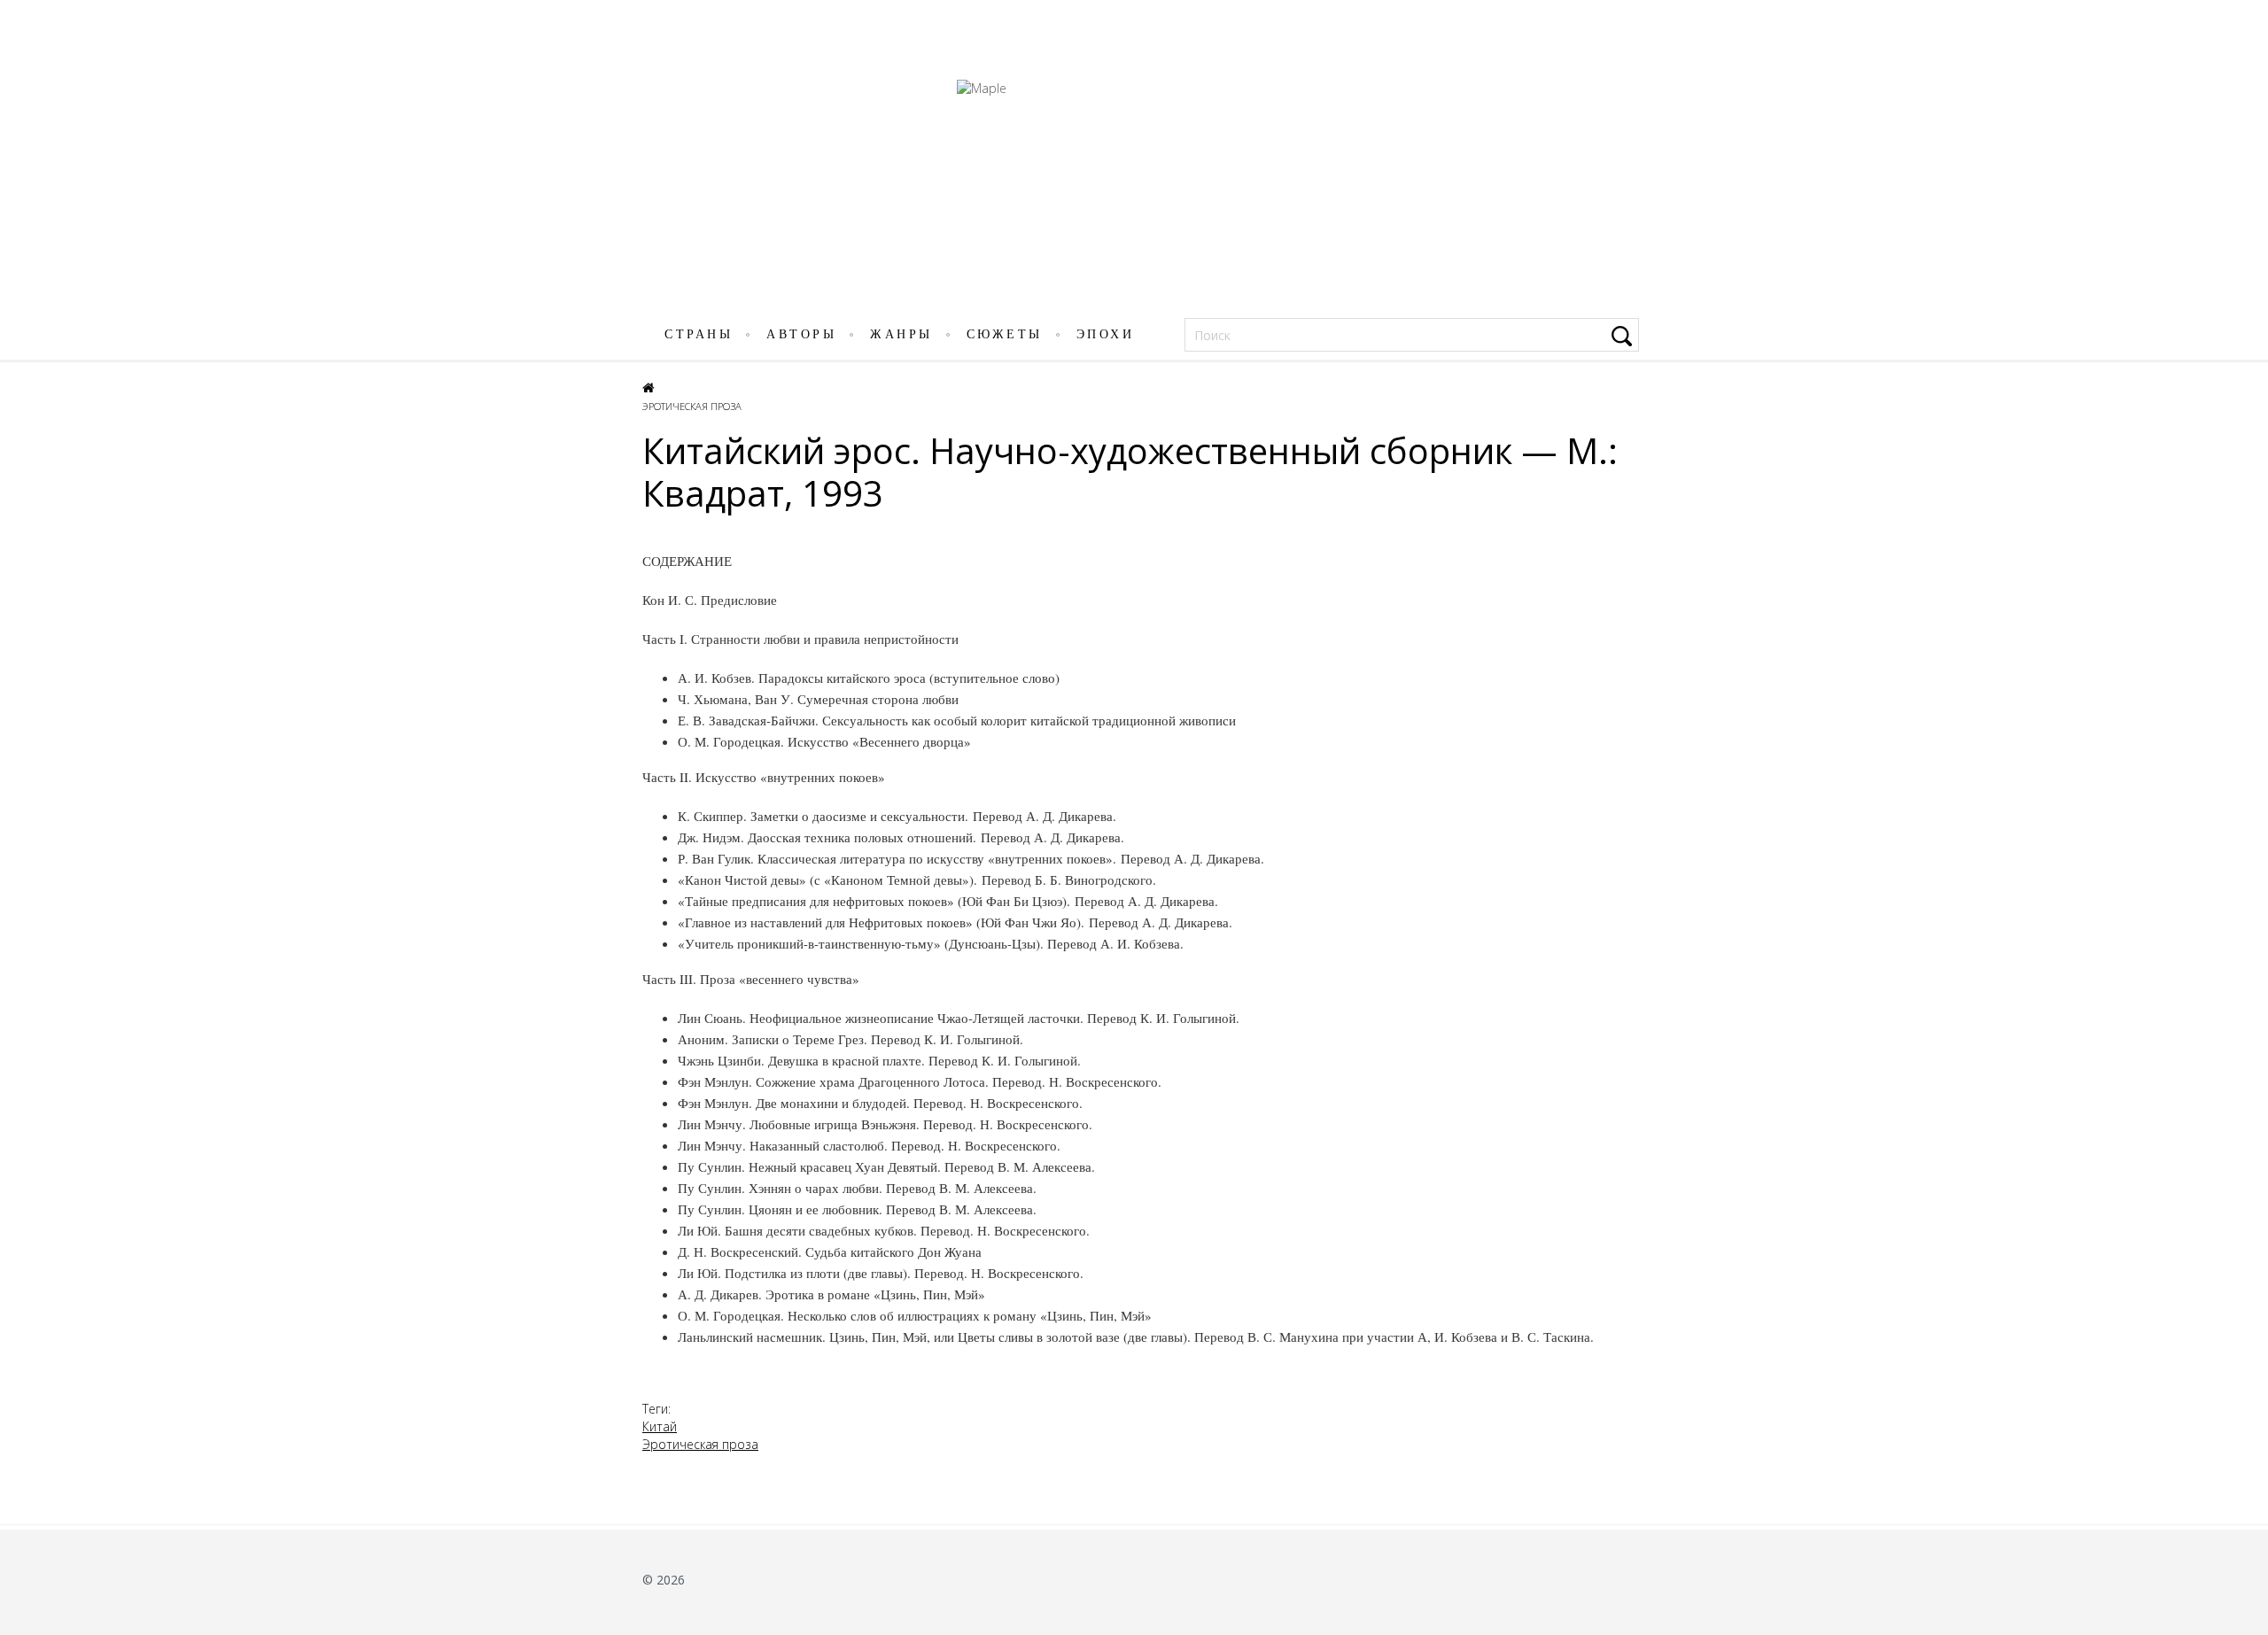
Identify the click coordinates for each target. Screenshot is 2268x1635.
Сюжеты (1005, 334)
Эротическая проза (692, 406)
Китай (660, 1426)
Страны (699, 334)
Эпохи (1106, 334)
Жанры (901, 334)
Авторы (801, 334)
